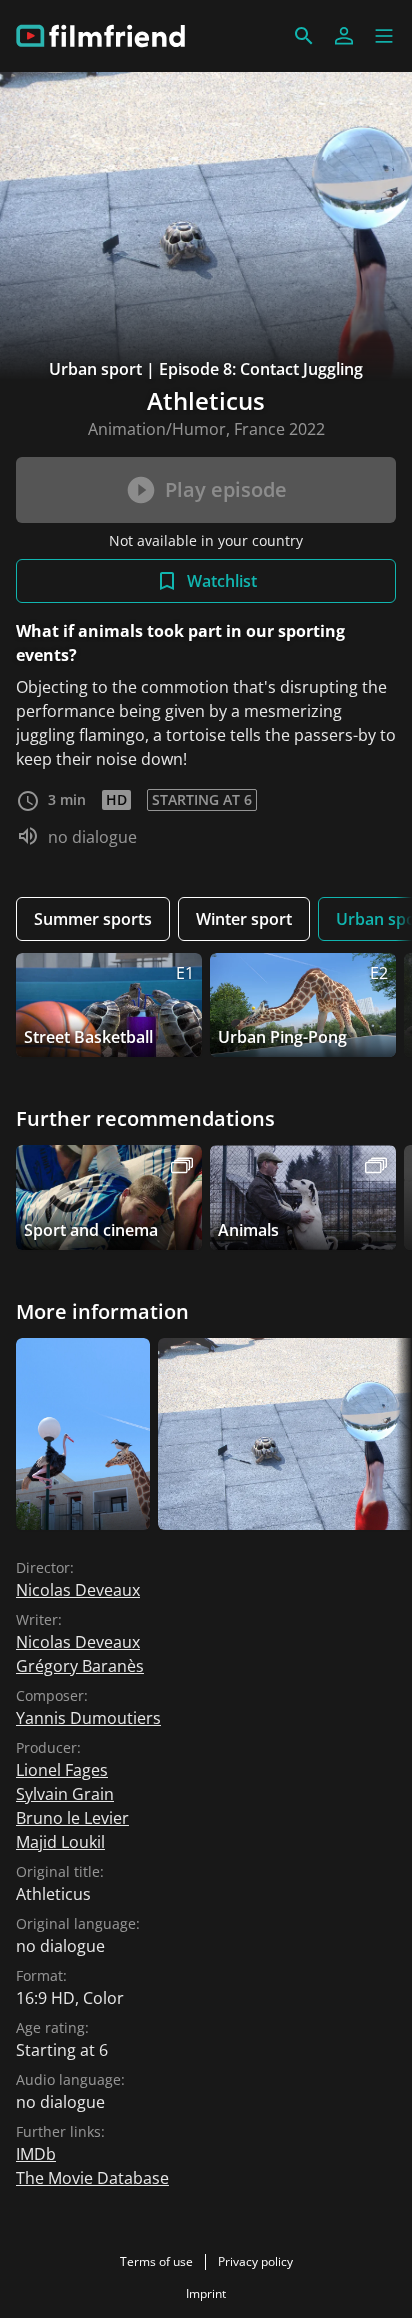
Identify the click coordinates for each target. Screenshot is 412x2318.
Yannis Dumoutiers (88, 1718)
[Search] (304, 36)
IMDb (36, 2154)
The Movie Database (92, 2178)
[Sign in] (344, 36)
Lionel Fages (62, 1770)
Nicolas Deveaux (78, 1590)
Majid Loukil (60, 1842)
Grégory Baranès (80, 1666)
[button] (384, 36)
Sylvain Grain (65, 1794)
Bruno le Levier (72, 1818)
